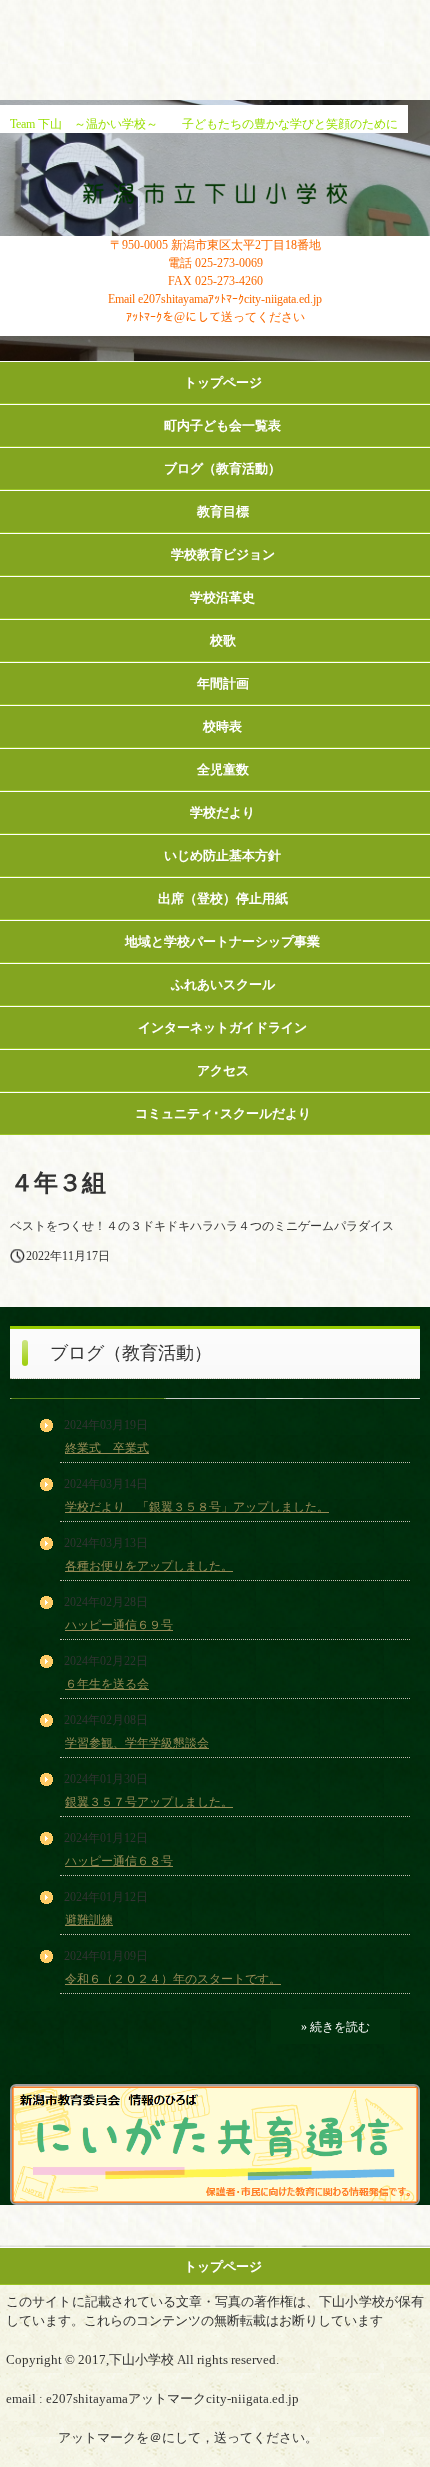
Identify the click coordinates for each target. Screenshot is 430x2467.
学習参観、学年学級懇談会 (137, 1743)
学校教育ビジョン (223, 554)
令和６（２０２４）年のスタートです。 (173, 1979)
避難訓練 (89, 1920)
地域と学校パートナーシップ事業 (222, 941)
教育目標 (223, 511)
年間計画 (223, 683)
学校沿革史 (222, 597)
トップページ (223, 382)
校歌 (223, 640)
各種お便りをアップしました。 (149, 1566)
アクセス (223, 1070)
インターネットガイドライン (222, 1027)
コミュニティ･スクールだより (223, 1113)
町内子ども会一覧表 (222, 425)
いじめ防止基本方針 (222, 855)
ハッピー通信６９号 (119, 1625)
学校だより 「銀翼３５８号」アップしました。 (197, 1507)
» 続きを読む (335, 2027)
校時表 (222, 726)
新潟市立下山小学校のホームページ (215, 192)
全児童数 (223, 769)
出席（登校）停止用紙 (223, 898)
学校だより (222, 812)
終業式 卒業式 (107, 1448)
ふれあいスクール (223, 984)
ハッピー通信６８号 (119, 1861)
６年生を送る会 (107, 1684)
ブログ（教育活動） (222, 468)
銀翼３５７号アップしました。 (149, 1802)
